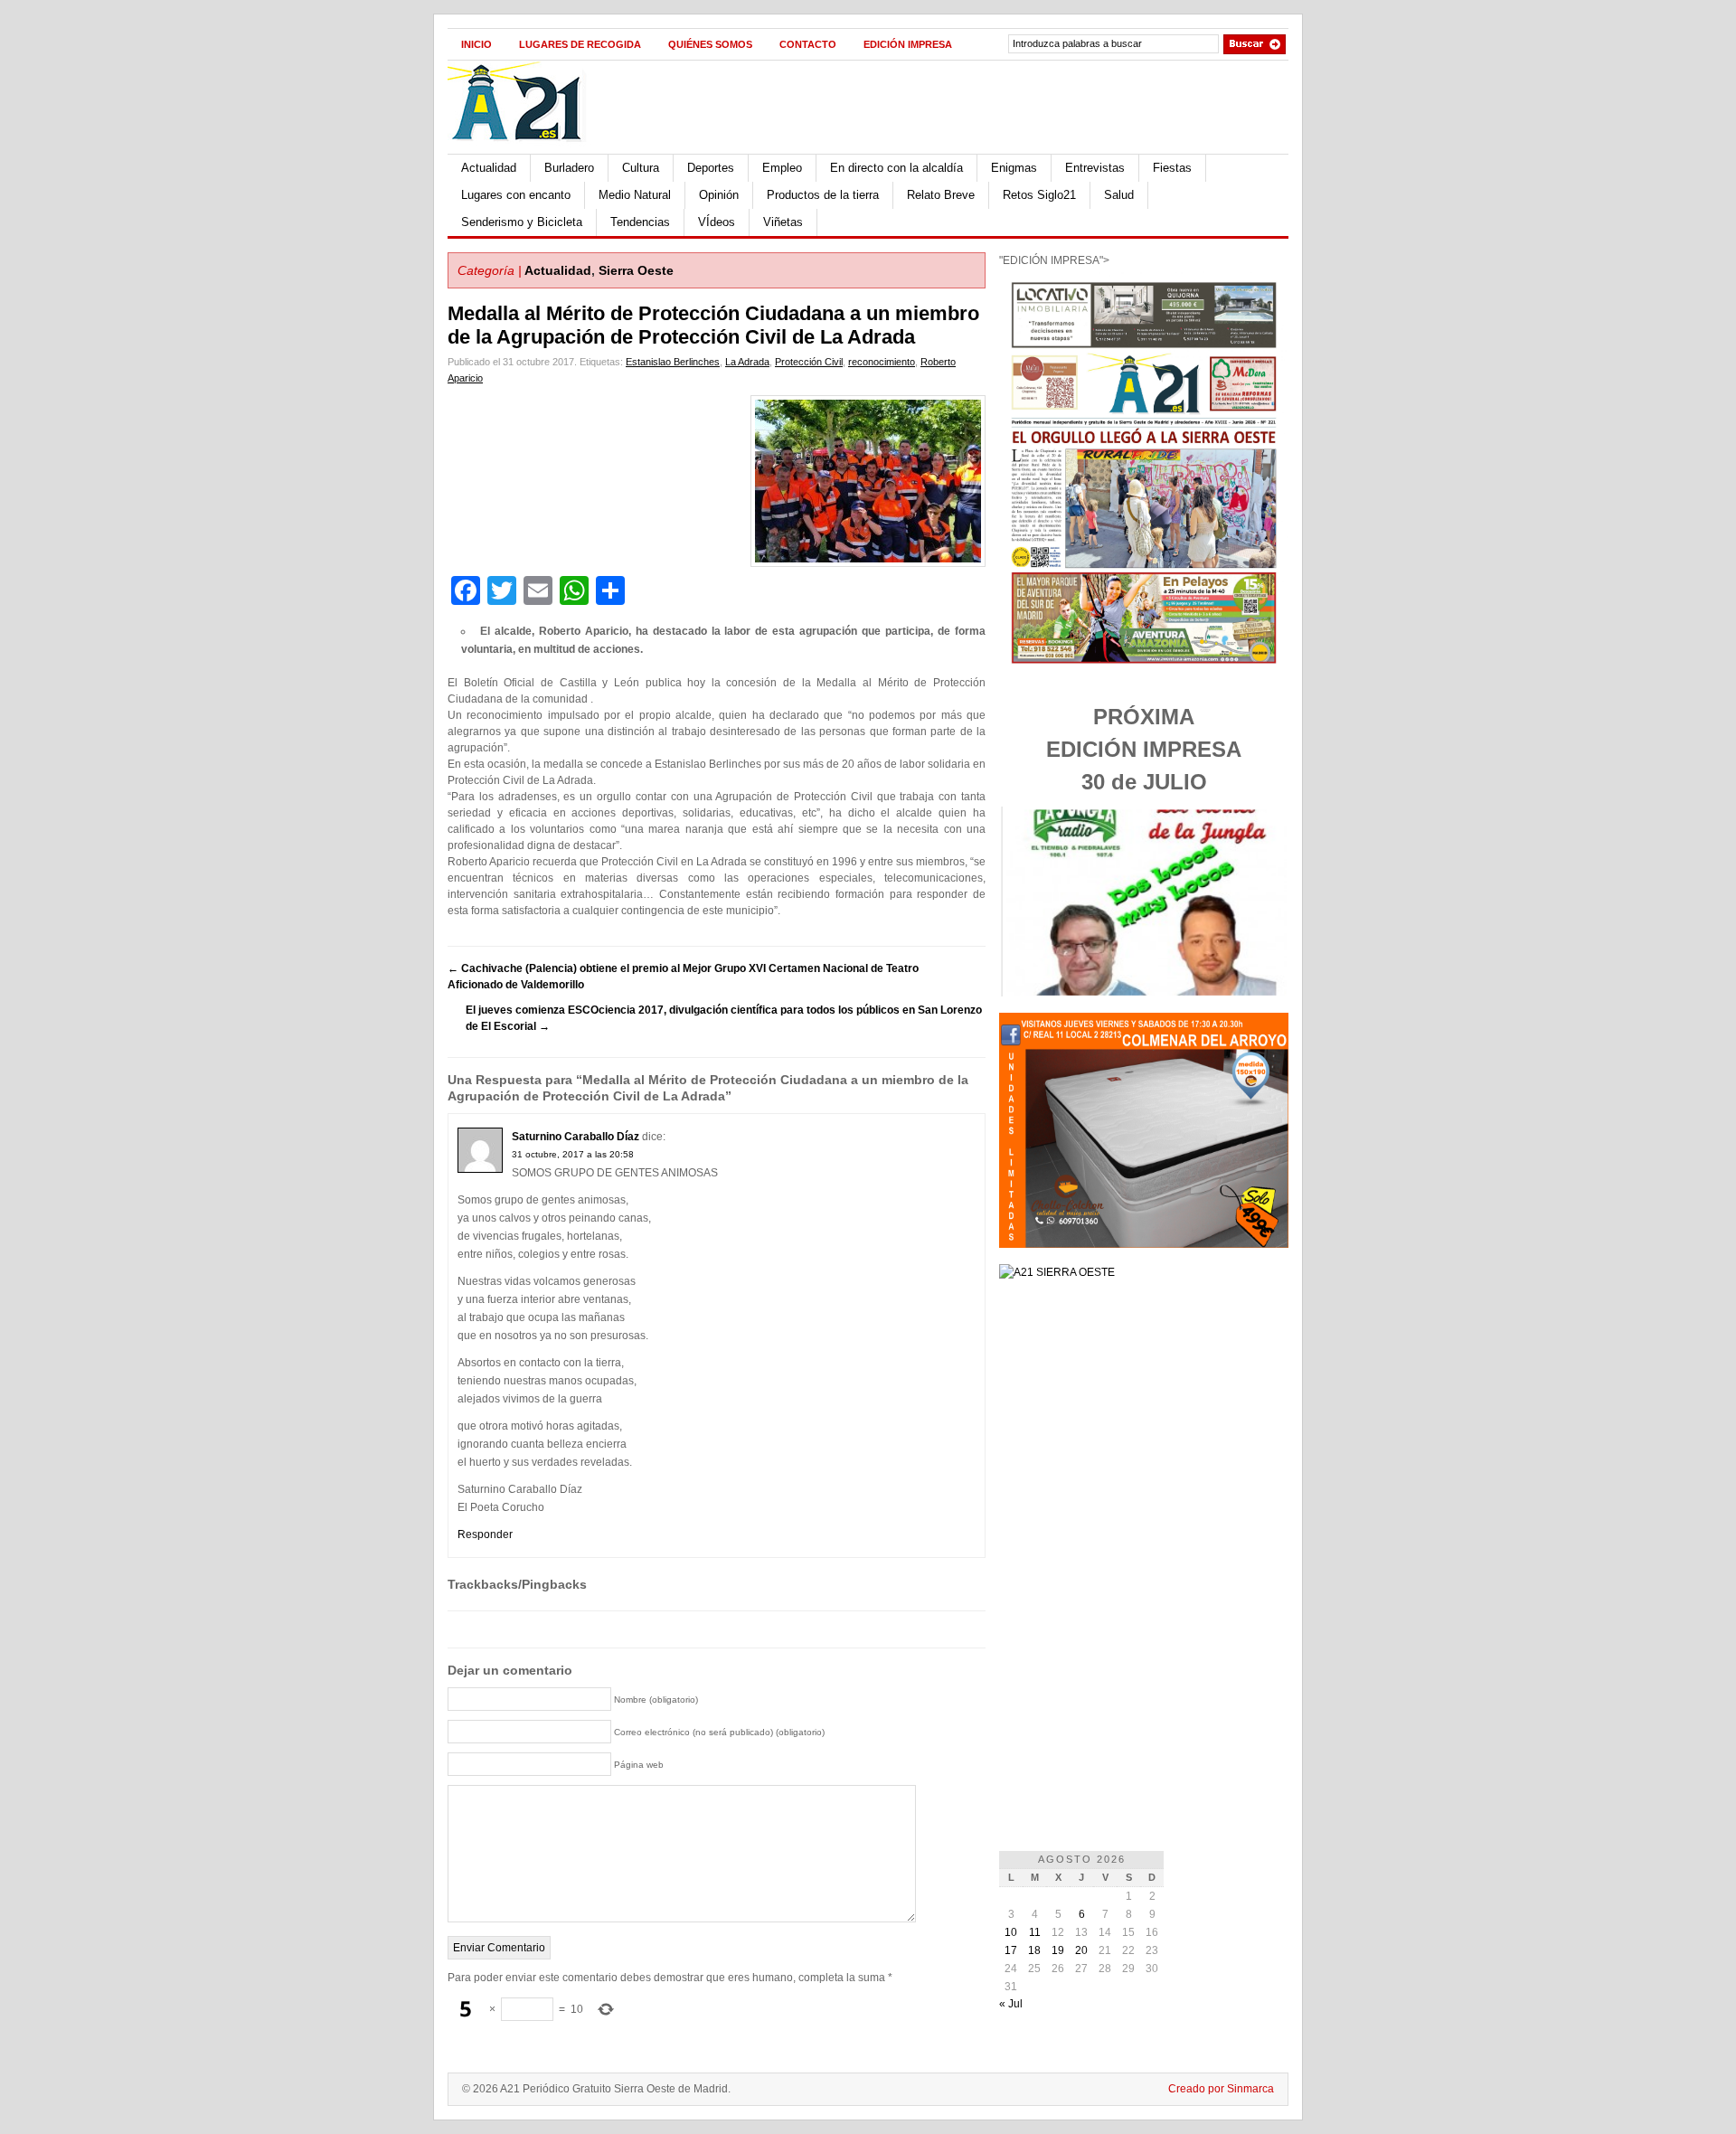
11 (1035, 1932)
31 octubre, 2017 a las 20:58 (573, 1154)
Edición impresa (908, 44)
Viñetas (783, 222)
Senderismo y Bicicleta (522, 222)
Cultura (641, 168)
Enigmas (1014, 168)
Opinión (719, 195)
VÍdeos (717, 222)
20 (1081, 1950)
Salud (1119, 195)
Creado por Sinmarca (1221, 2089)
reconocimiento (882, 362)
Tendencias (640, 222)
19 (1058, 1950)
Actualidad (489, 168)
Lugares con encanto (516, 195)
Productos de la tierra (823, 195)
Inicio (476, 44)
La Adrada (747, 362)
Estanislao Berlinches (673, 362)
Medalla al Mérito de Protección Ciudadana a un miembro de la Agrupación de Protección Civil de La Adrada (713, 325)
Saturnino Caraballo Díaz (576, 1137)
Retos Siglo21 (1039, 195)
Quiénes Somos (710, 44)
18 (1034, 1950)
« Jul (1011, 2004)
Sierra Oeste (636, 270)
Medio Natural (635, 195)
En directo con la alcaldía (896, 168)
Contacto (808, 44)
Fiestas (1172, 168)
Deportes (711, 168)
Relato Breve (941, 195)
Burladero (569, 168)
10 (1011, 1932)
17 (1011, 1950)
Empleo (782, 168)
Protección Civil (809, 362)
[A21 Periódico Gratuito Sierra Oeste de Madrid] (525, 150)
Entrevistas (1095, 168)
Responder (485, 1534)
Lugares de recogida (580, 44)
